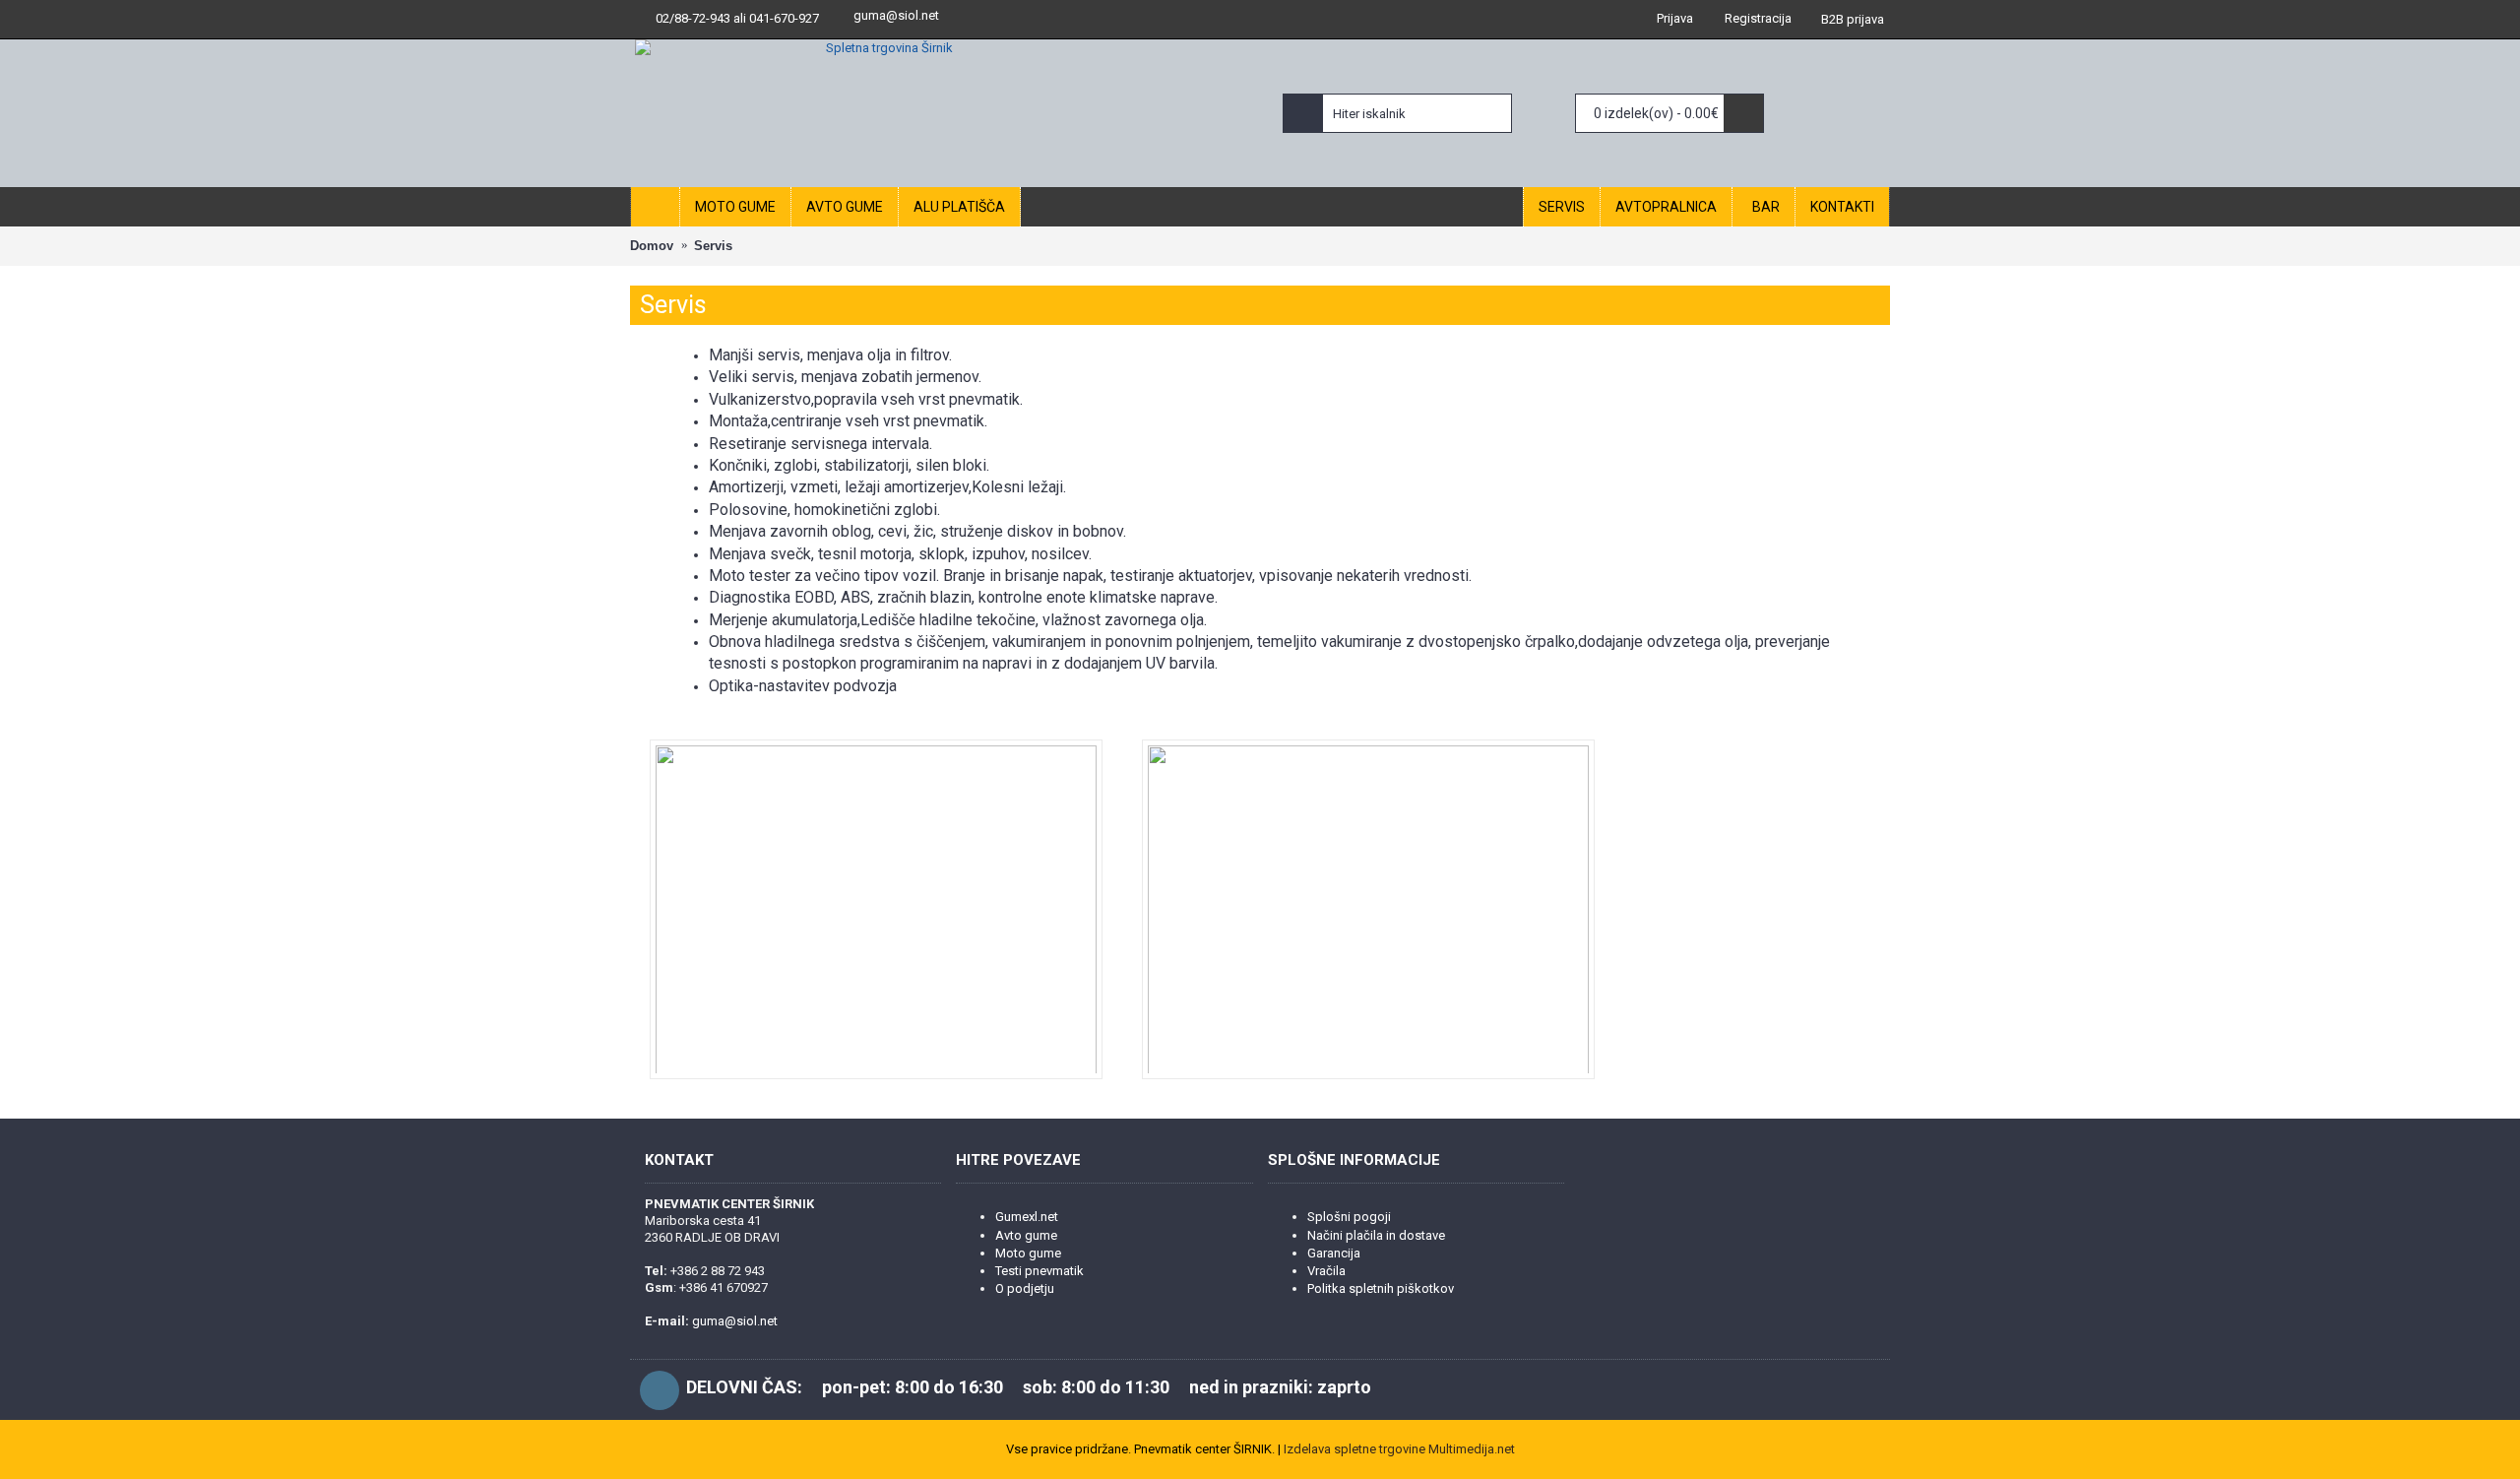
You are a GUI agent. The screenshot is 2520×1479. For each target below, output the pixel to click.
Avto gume (1026, 1235)
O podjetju (1025, 1288)
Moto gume (1028, 1253)
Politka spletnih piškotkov (1381, 1288)
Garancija (1334, 1253)
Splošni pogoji (1349, 1217)
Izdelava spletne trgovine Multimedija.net (1399, 1449)
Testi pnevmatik (1039, 1271)
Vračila (1326, 1271)
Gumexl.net (1027, 1217)
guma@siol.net (896, 15)
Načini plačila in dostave (1376, 1235)
